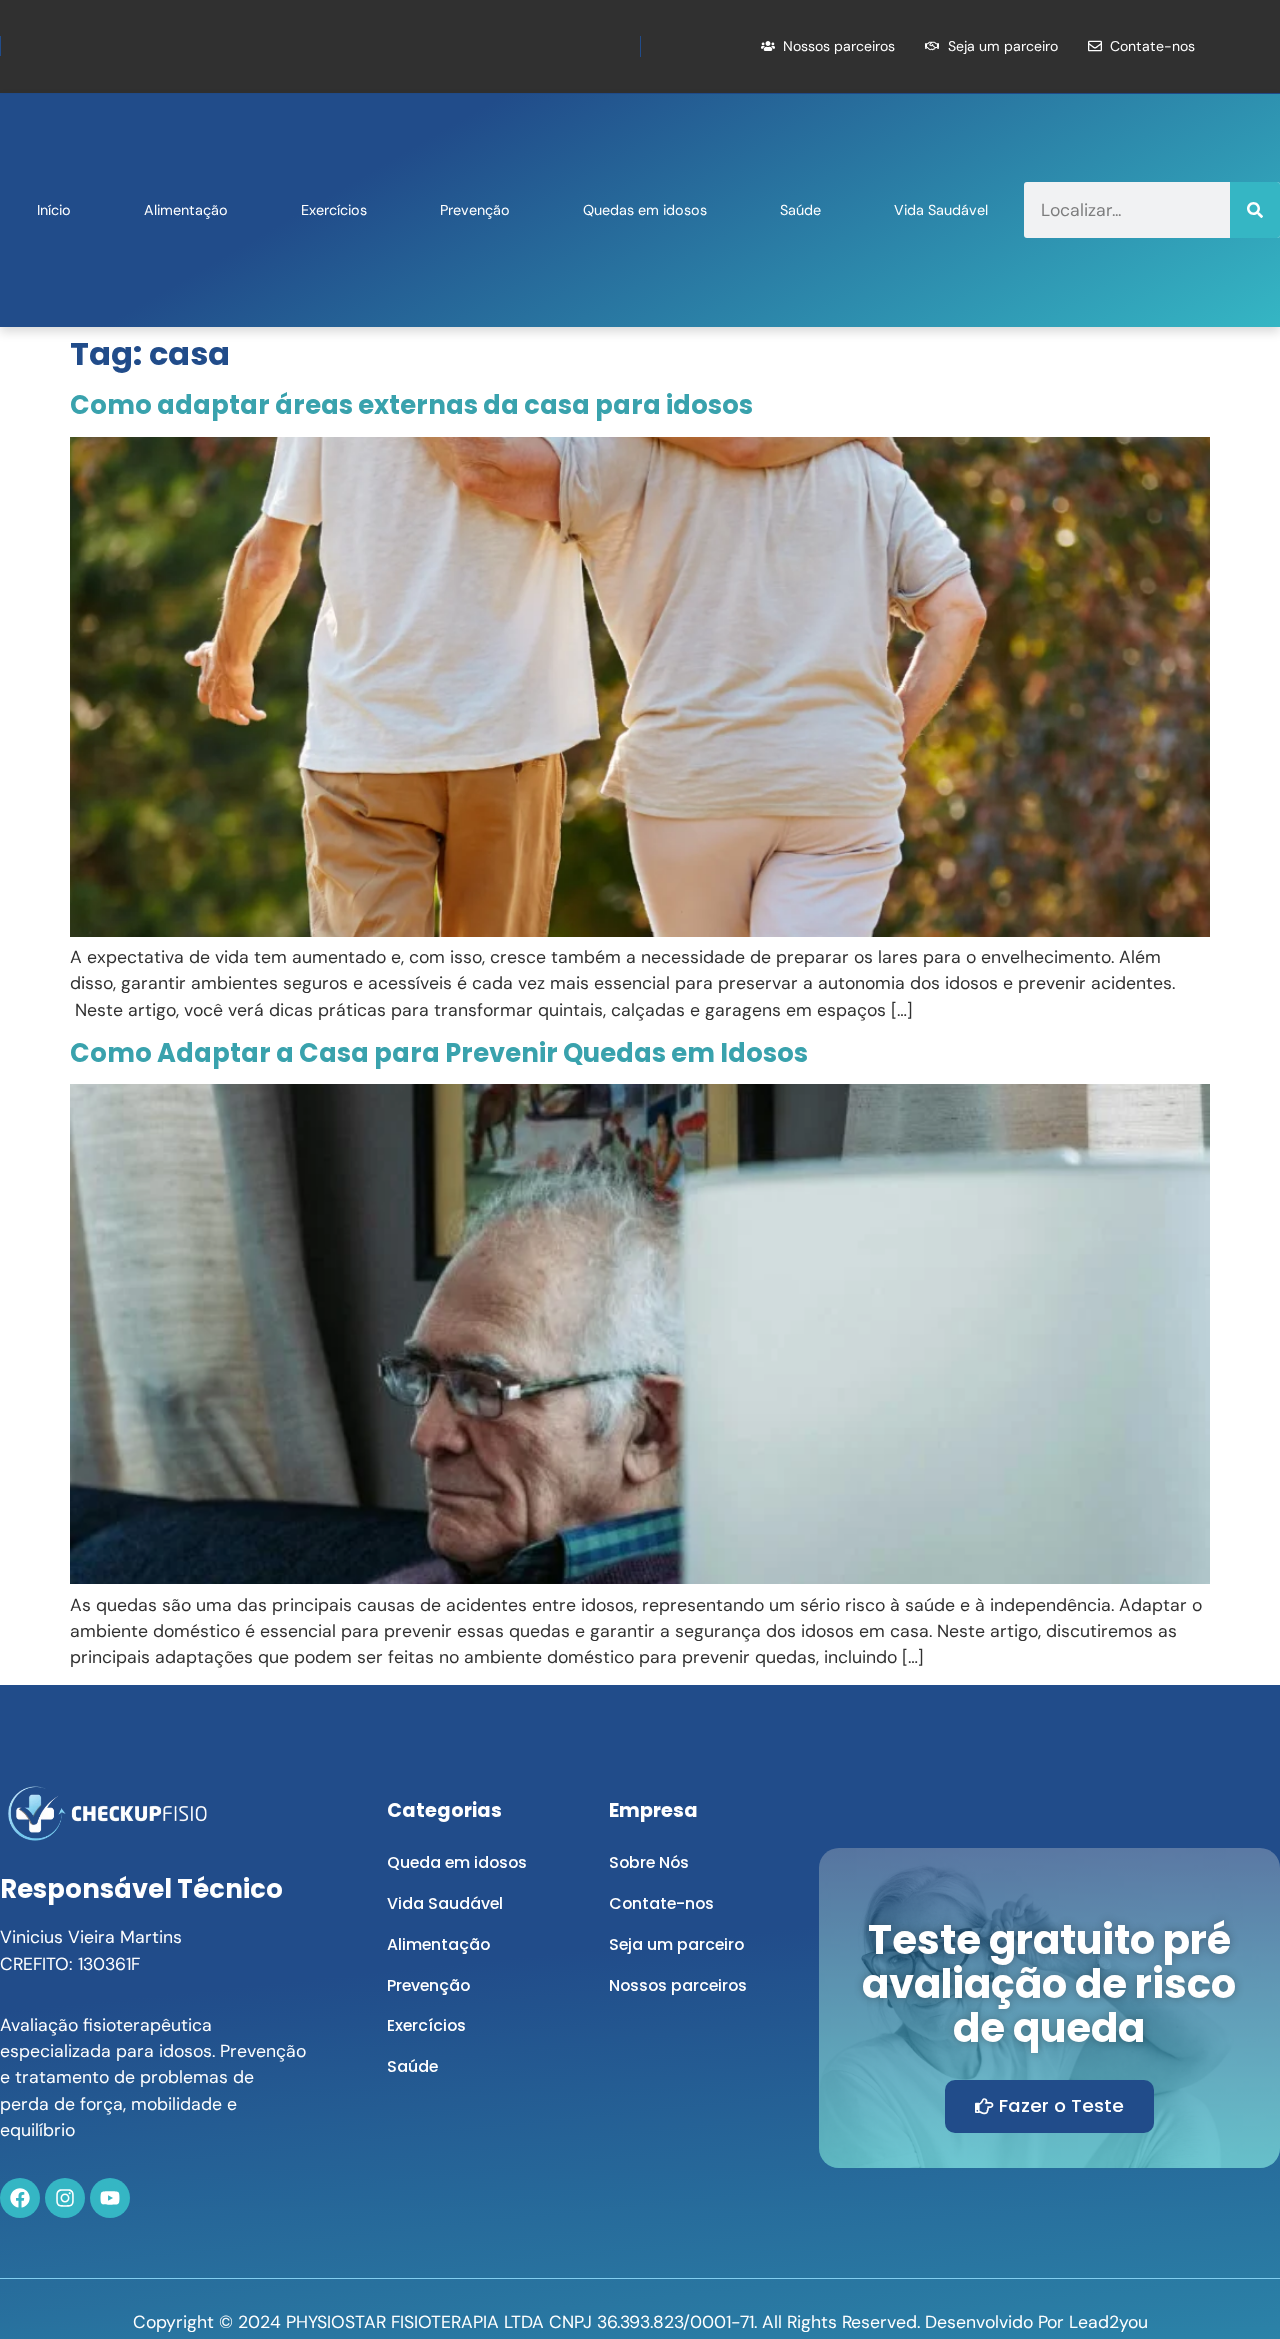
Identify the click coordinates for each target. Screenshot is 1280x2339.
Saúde (800, 210)
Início (54, 210)
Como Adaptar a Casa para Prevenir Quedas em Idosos (439, 1053)
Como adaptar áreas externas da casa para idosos (411, 405)
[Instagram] (65, 2198)
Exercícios (334, 210)
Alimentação (186, 210)
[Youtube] (110, 2198)
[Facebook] (20, 2198)
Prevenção (475, 210)
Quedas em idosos (645, 210)
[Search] (1255, 210)
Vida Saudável (941, 210)
